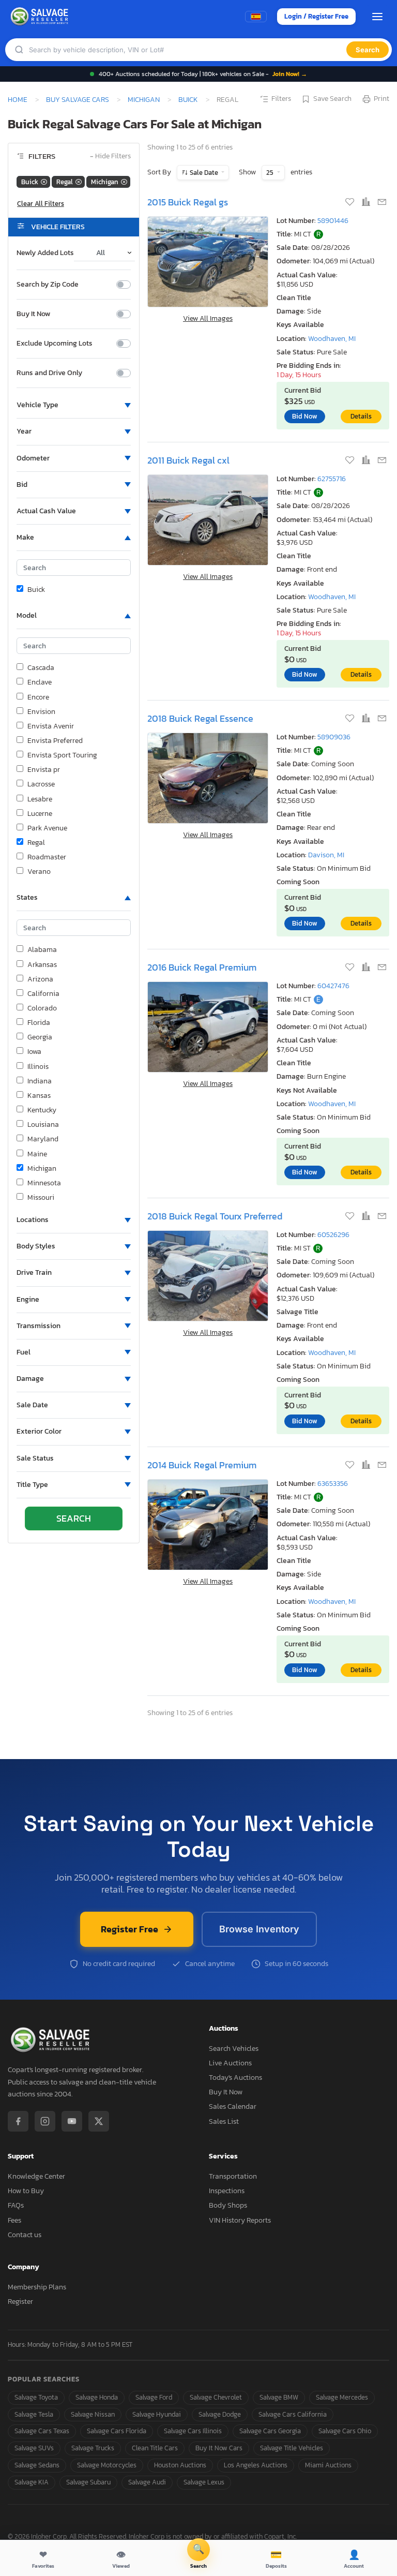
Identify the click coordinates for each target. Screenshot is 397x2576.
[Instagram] (45, 2121)
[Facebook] (18, 2121)
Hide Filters (110, 157)
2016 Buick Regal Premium (202, 967)
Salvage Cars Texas (42, 2431)
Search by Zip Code (48, 285)
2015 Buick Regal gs (188, 202)
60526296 (333, 1235)
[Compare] (367, 203)
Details (361, 416)
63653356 (333, 1484)
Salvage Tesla (34, 2414)
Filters (281, 99)
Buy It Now (33, 314)
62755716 (332, 479)
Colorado (42, 1008)
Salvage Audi (147, 2482)
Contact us (25, 2235)
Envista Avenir (51, 726)
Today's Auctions (235, 2078)
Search (368, 50)
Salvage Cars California (293, 2414)
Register (20, 2302)
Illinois (38, 1067)
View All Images (208, 318)
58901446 (333, 221)
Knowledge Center (36, 2176)
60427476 (333, 986)
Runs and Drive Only (49, 373)
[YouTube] (72, 2121)
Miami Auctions (328, 2465)
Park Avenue (47, 828)
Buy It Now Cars (219, 2448)
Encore (38, 697)
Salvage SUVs (34, 2448)
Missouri (41, 1198)
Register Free (129, 1929)
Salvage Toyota (36, 2397)
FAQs (16, 2205)
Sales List (224, 2121)
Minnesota (44, 1183)
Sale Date (204, 173)
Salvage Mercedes (342, 2397)
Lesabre (40, 799)
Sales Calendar (233, 2106)
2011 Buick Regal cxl (188, 460)
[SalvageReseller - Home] (41, 17)
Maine (37, 1154)
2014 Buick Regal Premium (202, 1465)
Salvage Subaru (88, 2482)
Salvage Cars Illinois (193, 2431)
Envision (41, 712)
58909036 (334, 737)
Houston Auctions (180, 2465)
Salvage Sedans (37, 2465)
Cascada (41, 668)
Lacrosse (41, 784)
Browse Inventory (259, 1929)
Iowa (34, 1052)
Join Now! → (290, 74)
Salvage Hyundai (157, 2414)
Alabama (42, 950)
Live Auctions (230, 2063)
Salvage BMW (279, 2397)
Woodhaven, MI (332, 339)
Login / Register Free (316, 16)
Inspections (227, 2191)
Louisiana (43, 1125)
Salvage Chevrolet (216, 2397)
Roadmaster (47, 857)
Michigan (144, 99)
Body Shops (228, 2205)
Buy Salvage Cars (78, 99)
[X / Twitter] (99, 2121)
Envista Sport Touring (62, 755)
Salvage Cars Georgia (270, 2431)
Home (18, 99)
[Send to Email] (382, 203)
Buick (188, 99)
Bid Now (305, 416)
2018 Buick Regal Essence (200, 718)
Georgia (40, 1037)
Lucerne (40, 814)
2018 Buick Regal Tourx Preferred (215, 1216)
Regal (36, 843)
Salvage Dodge (220, 2414)
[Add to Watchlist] (351, 203)
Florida (39, 1023)
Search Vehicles (234, 2049)
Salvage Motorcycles (107, 2465)
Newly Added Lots (45, 253)
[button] (74, 405)
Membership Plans (37, 2287)
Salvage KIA (32, 2482)
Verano (39, 872)
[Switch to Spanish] (256, 17)
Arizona (40, 979)
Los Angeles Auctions (256, 2465)
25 (271, 173)
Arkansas (42, 965)
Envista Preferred (55, 741)
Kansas (39, 1096)
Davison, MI (326, 855)
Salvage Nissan (93, 2414)
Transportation (233, 2176)
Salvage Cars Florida (117, 2431)
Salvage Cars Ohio (345, 2431)
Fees (14, 2220)
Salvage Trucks (93, 2448)
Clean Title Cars (155, 2448)
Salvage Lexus (204, 2482)
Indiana (40, 1081)
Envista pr (44, 770)
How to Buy (26, 2191)
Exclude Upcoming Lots (55, 344)
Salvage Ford (154, 2397)
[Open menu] (377, 17)
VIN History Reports (240, 2220)
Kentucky (42, 1110)
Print (381, 99)
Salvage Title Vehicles (292, 2448)
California (43, 994)
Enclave (40, 682)
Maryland (43, 1139)
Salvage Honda (97, 2397)
